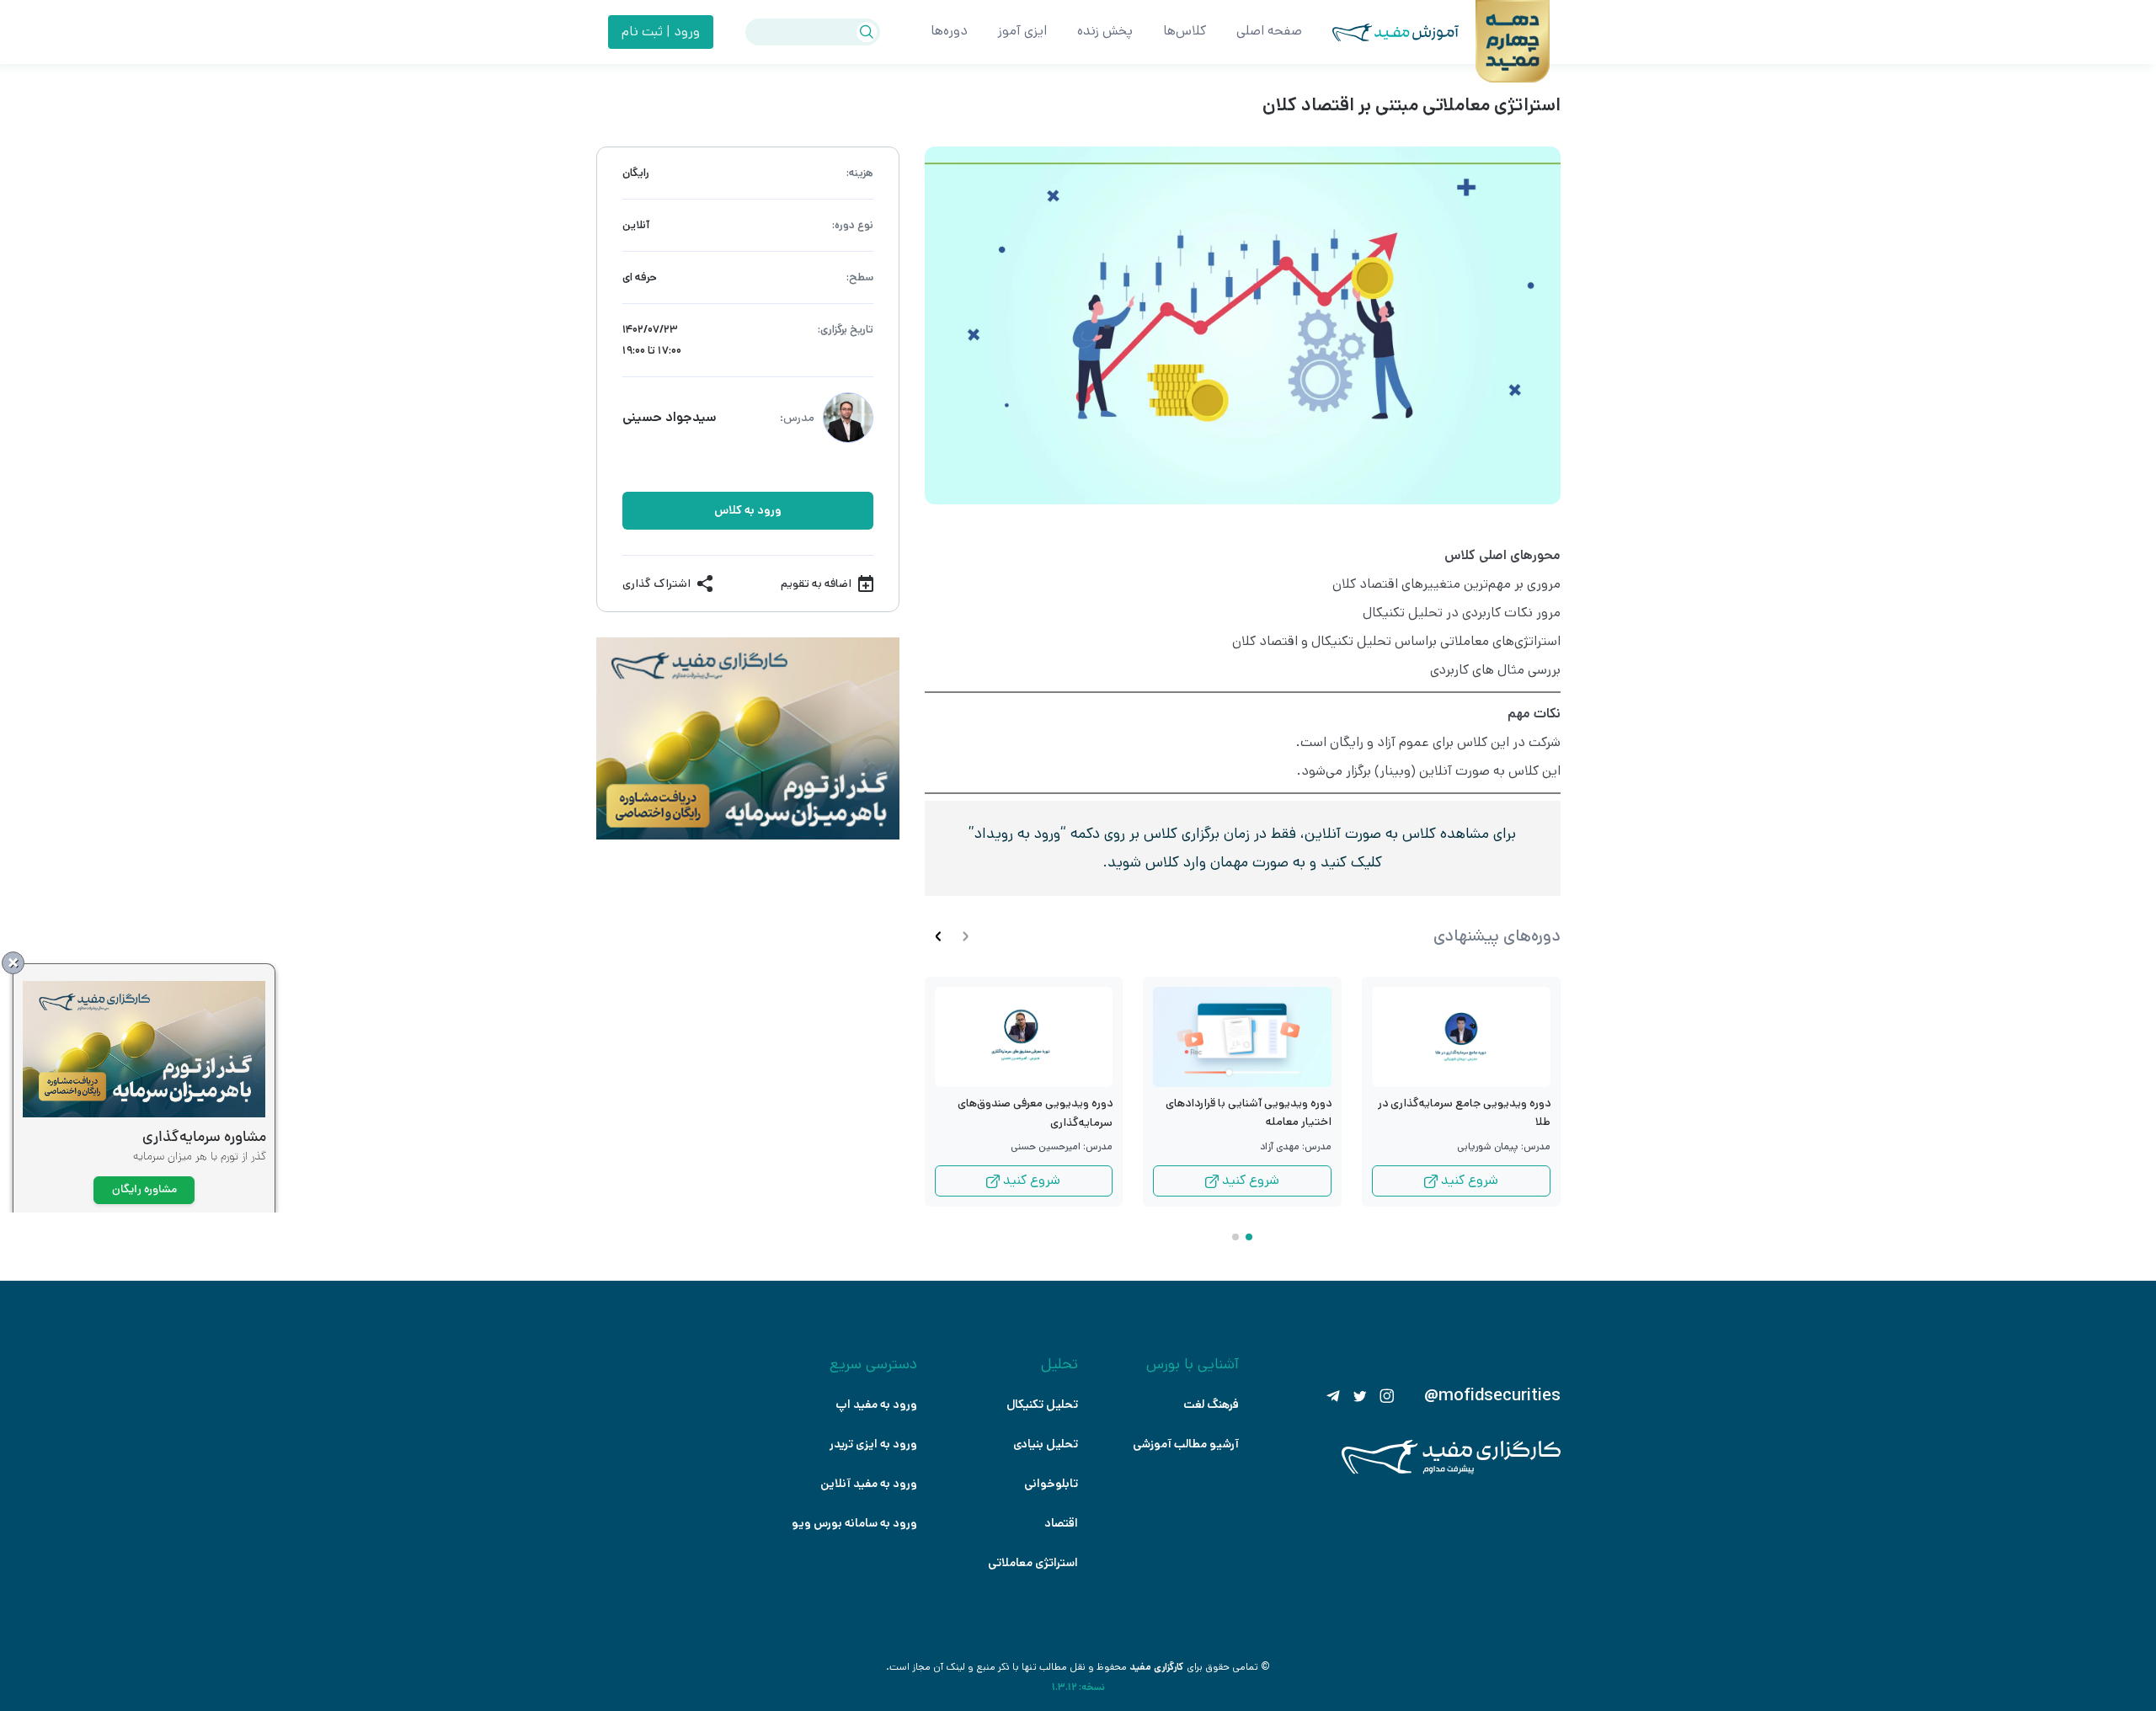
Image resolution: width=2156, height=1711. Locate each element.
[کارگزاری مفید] (1451, 1471)
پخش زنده (1105, 31)
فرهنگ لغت (1211, 1405)
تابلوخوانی (1051, 1484)
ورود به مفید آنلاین (869, 1484)
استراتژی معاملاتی (1033, 1563)
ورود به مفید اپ (876, 1405)
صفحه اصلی (1269, 31)
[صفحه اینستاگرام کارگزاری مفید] (1387, 1396)
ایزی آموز (1022, 31)
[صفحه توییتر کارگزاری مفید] (1360, 1396)
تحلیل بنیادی (1046, 1444)
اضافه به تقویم (816, 584)
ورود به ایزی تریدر (873, 1444)
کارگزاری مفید (1157, 1667)
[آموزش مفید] (1380, 32)
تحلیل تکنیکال (1042, 1405)
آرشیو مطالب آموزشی (1186, 1444)
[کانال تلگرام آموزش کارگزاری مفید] (1333, 1396)
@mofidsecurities (1492, 1396)
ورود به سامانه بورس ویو (854, 1523)
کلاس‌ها (1185, 31)
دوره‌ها (949, 31)
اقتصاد (1061, 1523)
